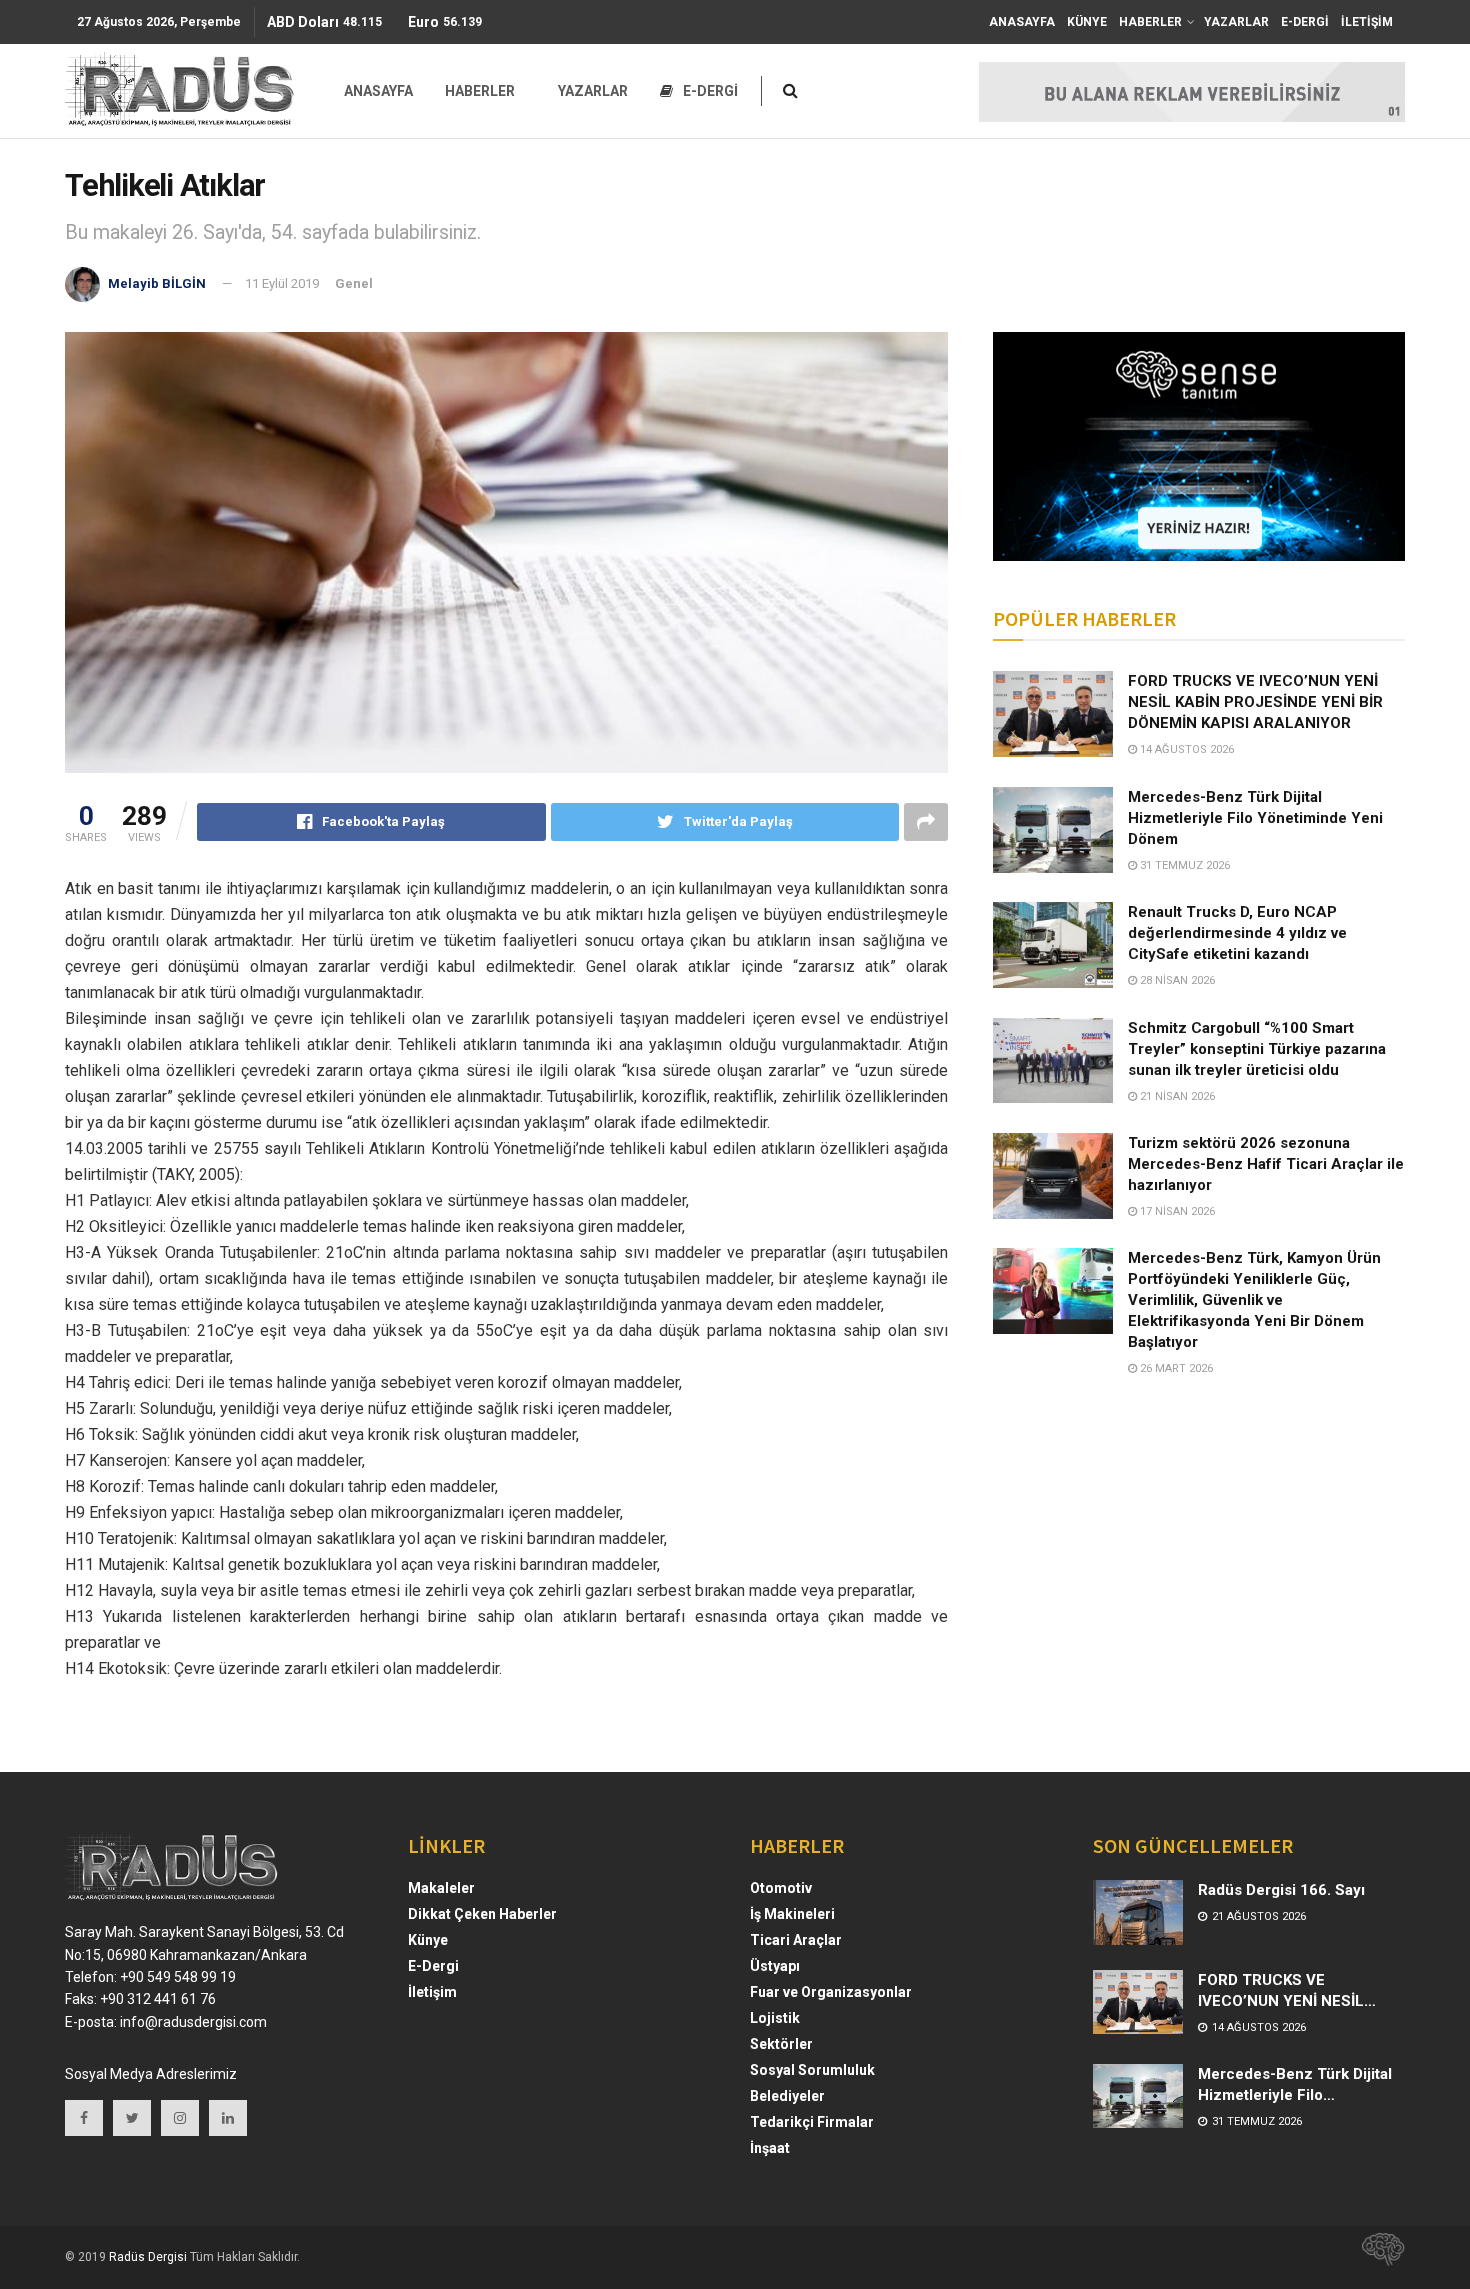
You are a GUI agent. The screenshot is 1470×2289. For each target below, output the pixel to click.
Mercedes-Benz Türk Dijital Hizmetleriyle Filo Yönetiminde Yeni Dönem (1255, 818)
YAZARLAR (1236, 22)
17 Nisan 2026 (1176, 1211)
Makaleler (441, 1888)
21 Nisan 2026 (1176, 1096)
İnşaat (770, 2148)
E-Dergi (433, 1966)
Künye (428, 1940)
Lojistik (775, 2018)
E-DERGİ (1305, 22)
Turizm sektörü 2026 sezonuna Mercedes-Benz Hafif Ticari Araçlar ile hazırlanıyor (1266, 1164)
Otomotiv (781, 1888)
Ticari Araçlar (796, 1940)
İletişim (432, 1992)
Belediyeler (787, 2096)
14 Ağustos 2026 (1185, 749)
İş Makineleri (792, 1914)
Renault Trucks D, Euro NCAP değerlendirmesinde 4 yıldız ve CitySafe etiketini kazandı (1237, 933)
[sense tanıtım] (1377, 2257)
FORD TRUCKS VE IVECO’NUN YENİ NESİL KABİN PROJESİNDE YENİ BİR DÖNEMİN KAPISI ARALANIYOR (1255, 702)
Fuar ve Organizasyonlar (831, 1992)
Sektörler (781, 2044)
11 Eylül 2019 (282, 283)
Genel (354, 283)
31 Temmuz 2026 (1183, 865)
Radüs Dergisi (148, 2257)
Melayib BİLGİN (157, 283)
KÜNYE (1087, 22)
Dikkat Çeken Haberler (482, 1914)
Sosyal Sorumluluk (812, 2070)
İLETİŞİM (1367, 22)
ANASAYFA (1022, 22)
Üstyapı (775, 1966)
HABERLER (1150, 22)
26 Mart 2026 (1175, 1368)
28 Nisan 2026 (1176, 980)
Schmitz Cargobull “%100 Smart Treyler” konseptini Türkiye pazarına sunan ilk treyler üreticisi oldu (1257, 1049)
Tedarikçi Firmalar (812, 2122)
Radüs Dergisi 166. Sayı (1281, 1890)
